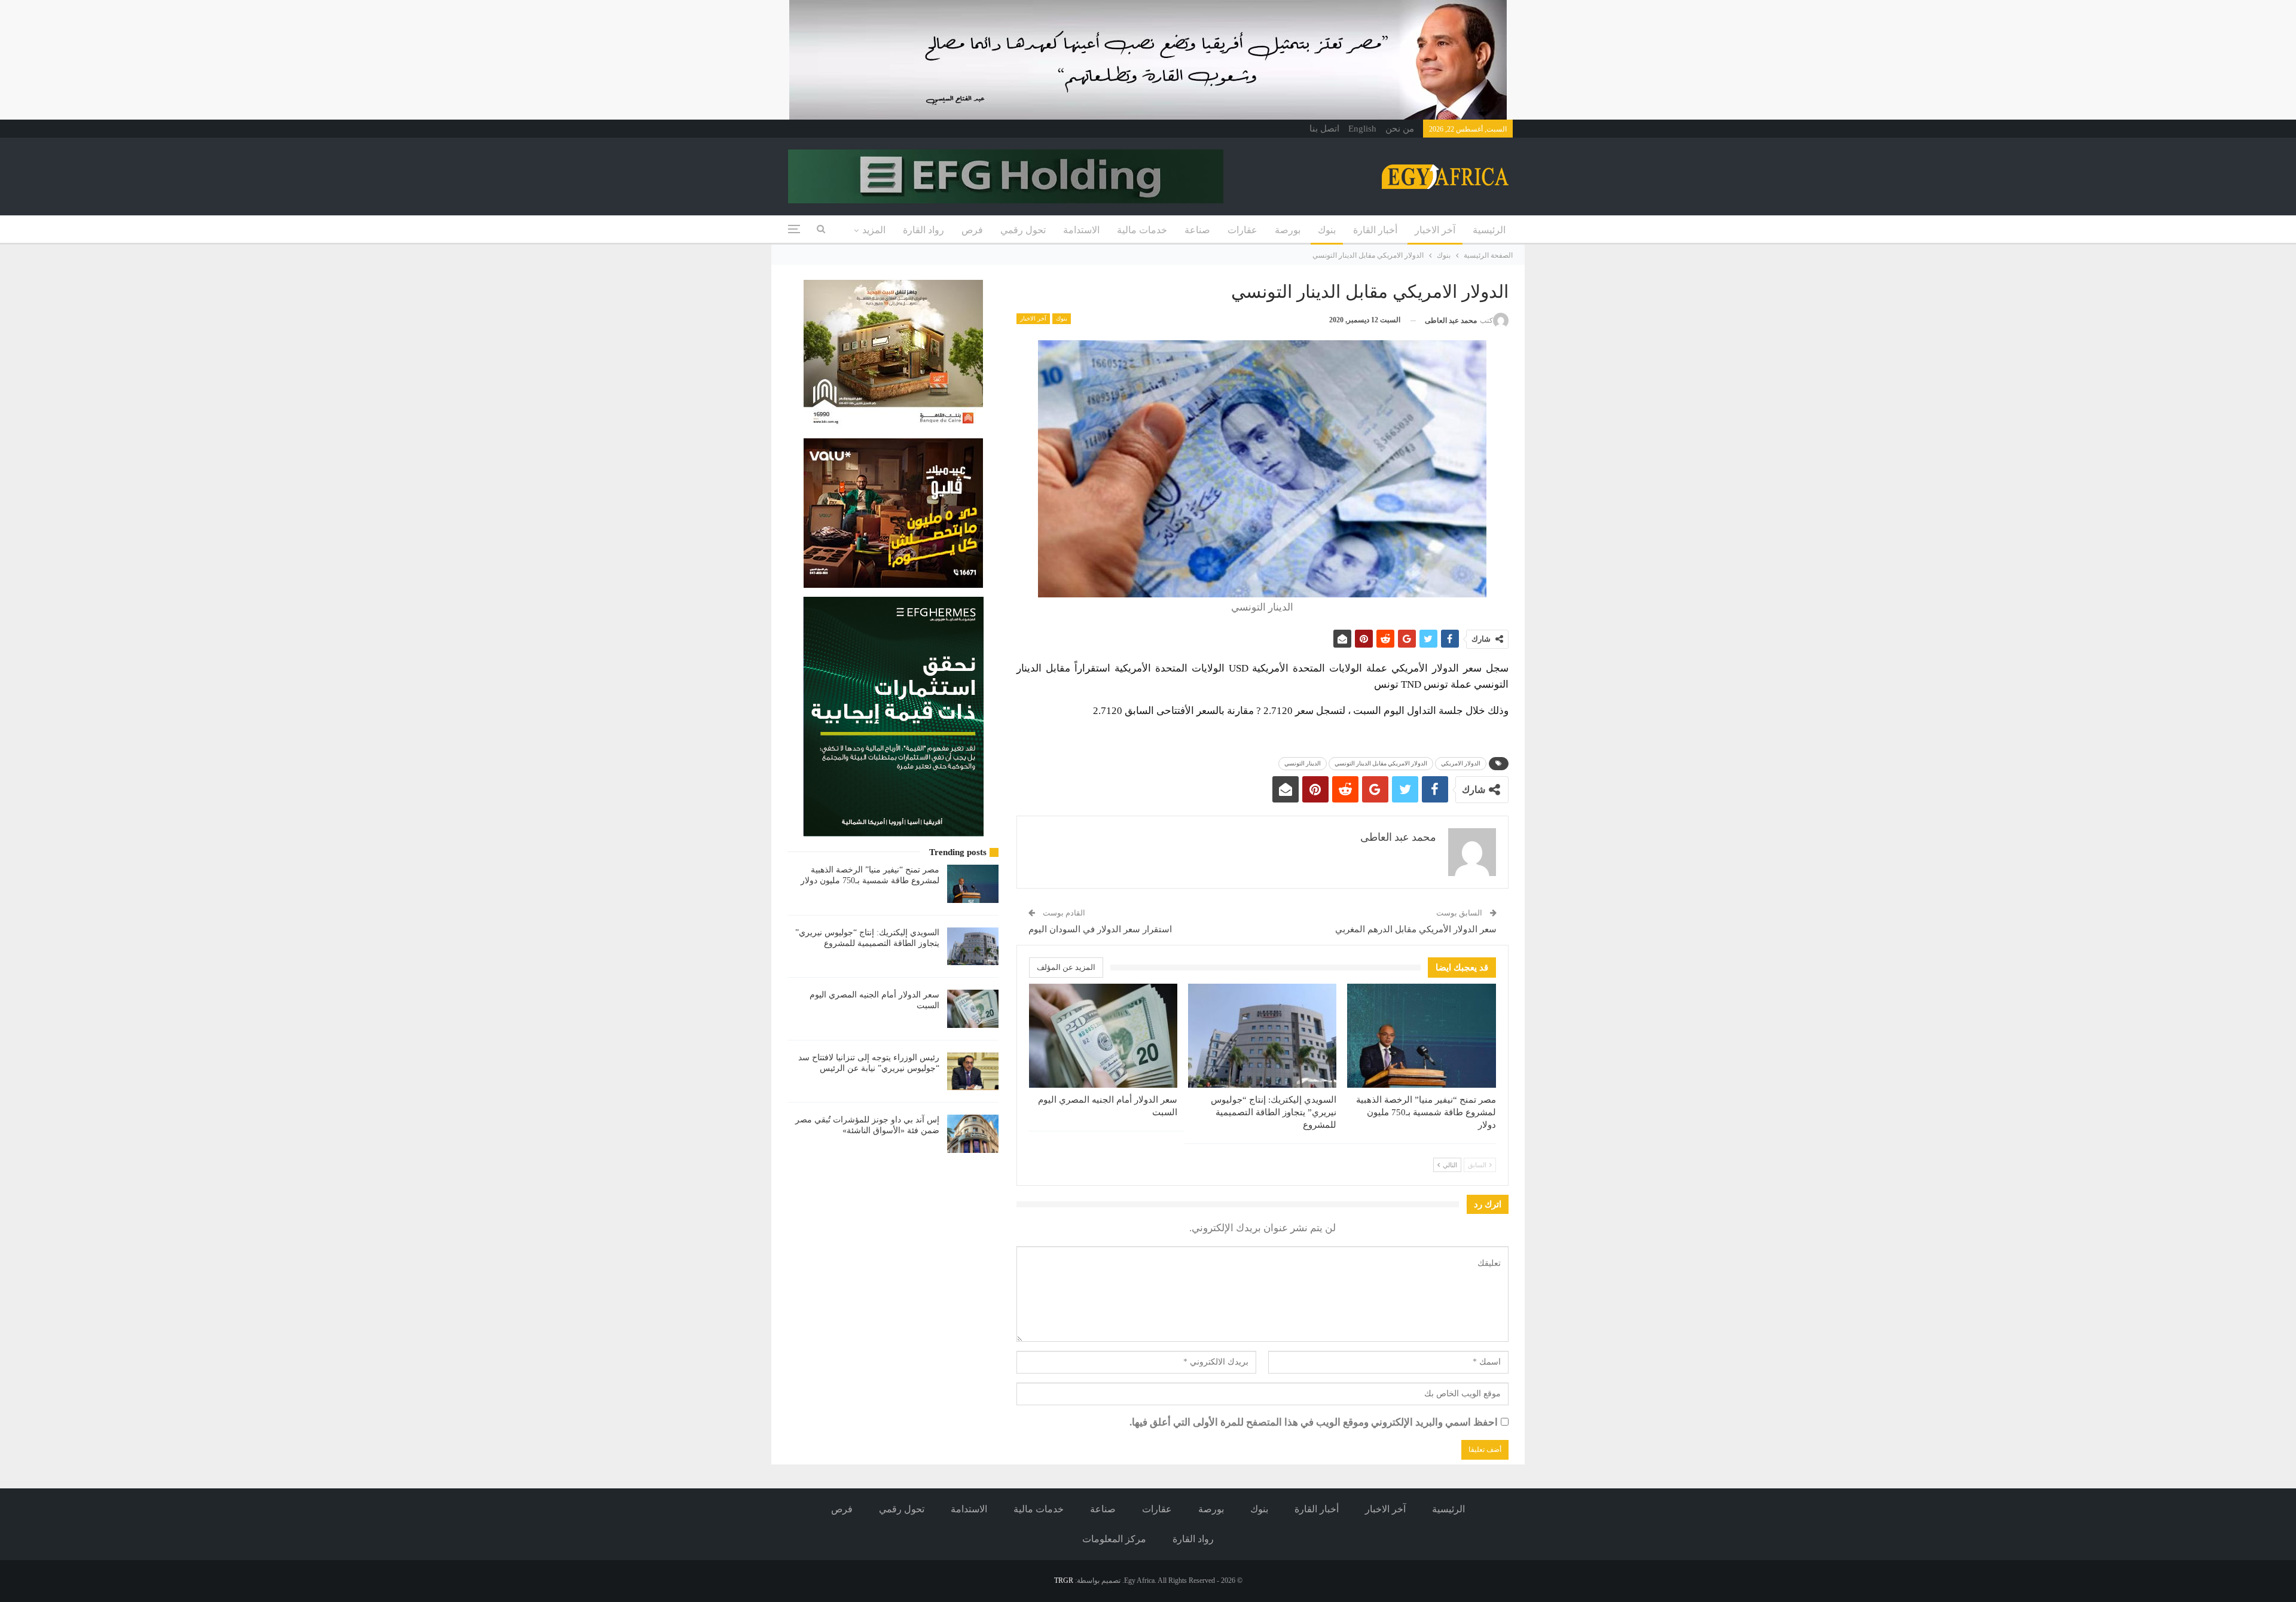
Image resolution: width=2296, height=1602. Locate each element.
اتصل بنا (1324, 129)
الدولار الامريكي (1461, 763)
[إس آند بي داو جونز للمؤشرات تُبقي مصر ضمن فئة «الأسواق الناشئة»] (973, 1134)
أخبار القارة (1375, 230)
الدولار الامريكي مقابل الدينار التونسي (1381, 763)
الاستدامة (1081, 230)
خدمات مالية (1142, 230)
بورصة (1288, 230)
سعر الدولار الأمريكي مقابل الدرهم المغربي (1416, 929)
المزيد (874, 230)
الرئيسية (1489, 230)
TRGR (1064, 1580)
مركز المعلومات (1114, 1539)
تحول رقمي (1023, 230)
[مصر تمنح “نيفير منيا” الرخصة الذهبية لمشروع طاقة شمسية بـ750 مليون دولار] (1421, 1036)
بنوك (1327, 230)
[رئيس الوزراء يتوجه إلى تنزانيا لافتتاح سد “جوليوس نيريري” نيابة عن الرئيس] (973, 1072)
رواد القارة (923, 230)
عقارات (1242, 230)
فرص (972, 230)
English (1362, 129)
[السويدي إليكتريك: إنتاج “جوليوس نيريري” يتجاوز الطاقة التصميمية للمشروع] (1262, 1036)
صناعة (1197, 230)
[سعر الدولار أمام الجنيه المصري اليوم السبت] (1103, 1036)
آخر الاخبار (1435, 230)
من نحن (1400, 129)
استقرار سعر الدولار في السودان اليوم (1100, 929)
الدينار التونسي (1303, 763)
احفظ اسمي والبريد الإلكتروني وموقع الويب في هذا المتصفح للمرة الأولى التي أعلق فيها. (1314, 1422)
